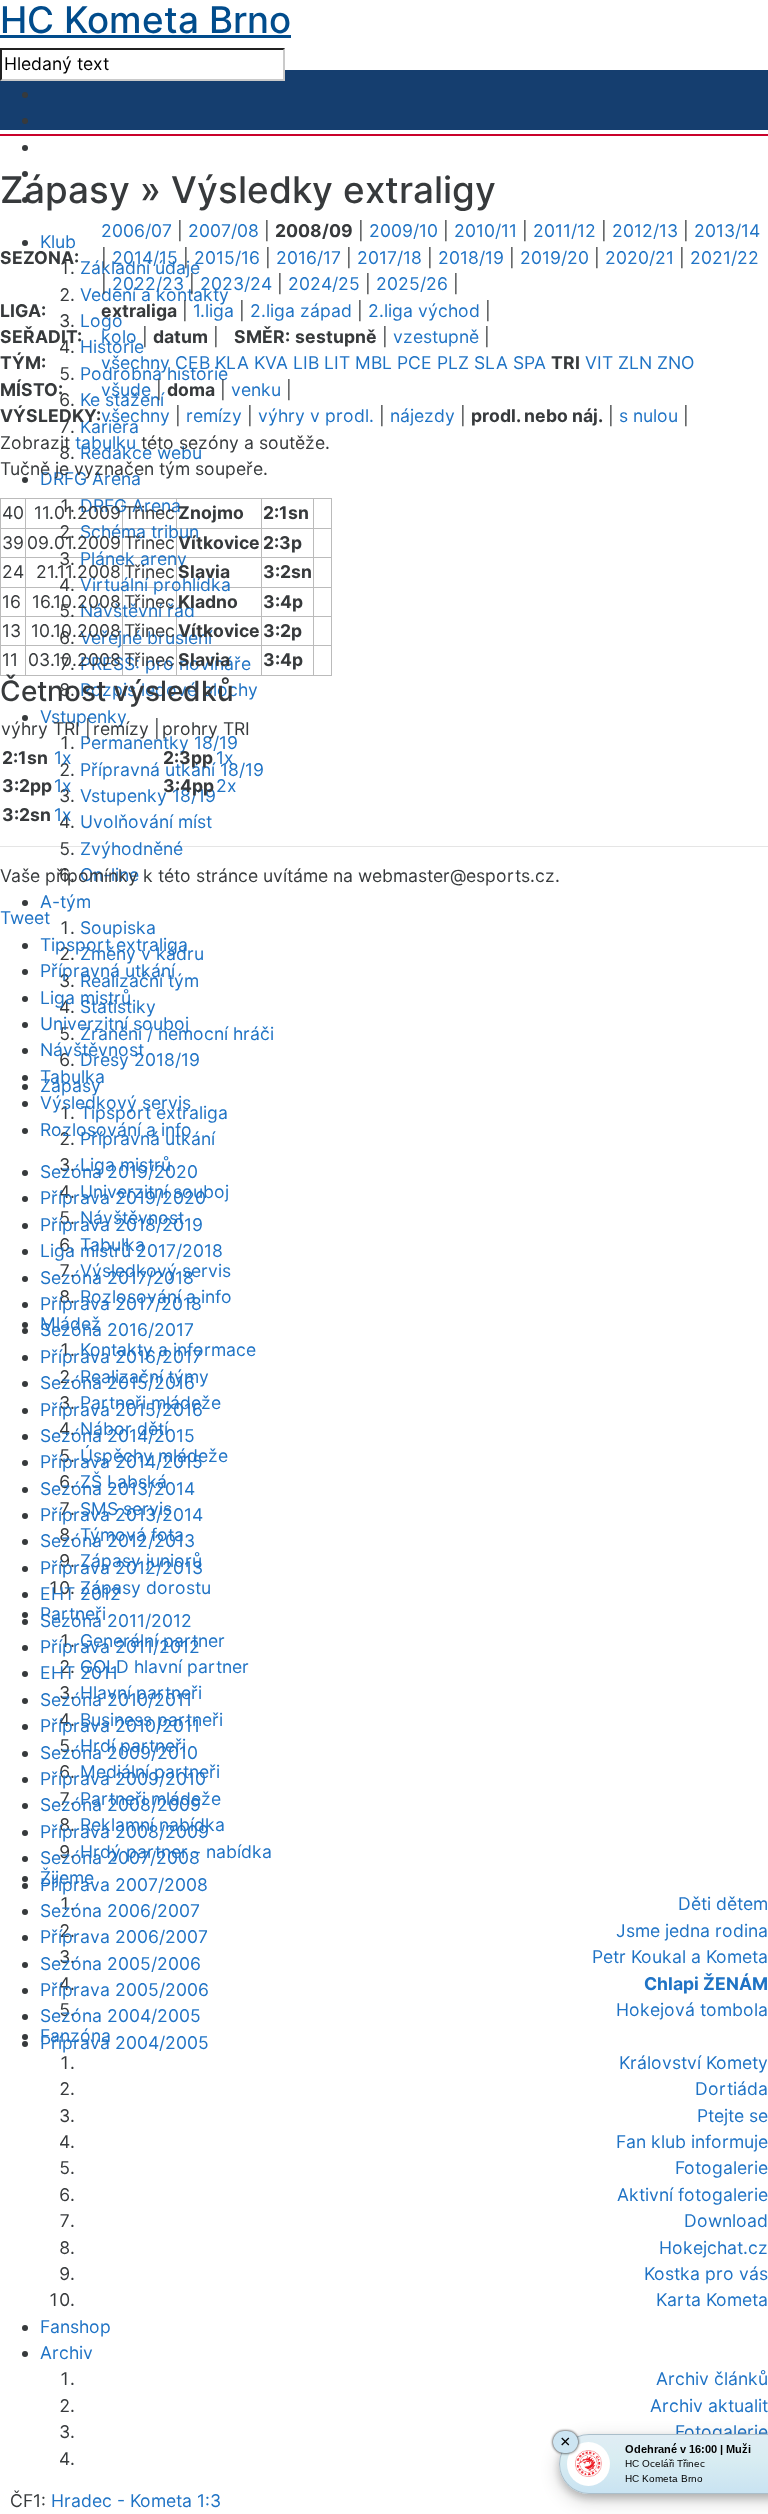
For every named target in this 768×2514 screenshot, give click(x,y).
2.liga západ (301, 310)
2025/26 (412, 283)
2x (226, 785)
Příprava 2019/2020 (123, 1197)
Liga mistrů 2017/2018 (131, 1250)
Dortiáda (731, 2088)
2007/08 (223, 230)
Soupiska (118, 927)
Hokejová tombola (692, 2009)
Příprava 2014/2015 (121, 1461)
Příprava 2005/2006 (124, 1989)
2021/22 (724, 257)
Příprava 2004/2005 (124, 2042)
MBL (373, 362)
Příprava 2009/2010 (123, 1778)
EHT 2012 (80, 1593)
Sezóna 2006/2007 (120, 1910)
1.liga (213, 310)
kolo (119, 336)
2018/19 (471, 257)
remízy (214, 415)
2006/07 (136, 230)
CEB (192, 362)
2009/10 (403, 230)
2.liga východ (424, 310)
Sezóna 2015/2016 (117, 1382)
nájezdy (422, 415)
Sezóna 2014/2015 (117, 1435)
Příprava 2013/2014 (121, 1514)
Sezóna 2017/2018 (117, 1277)
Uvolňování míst (146, 821)
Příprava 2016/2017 (121, 1356)
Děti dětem (723, 1903)
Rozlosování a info (116, 1129)
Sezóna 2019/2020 (119, 1171)
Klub (58, 241)
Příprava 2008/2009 (124, 1831)
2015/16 (227, 257)
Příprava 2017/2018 (121, 1303)
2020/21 (639, 257)
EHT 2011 (79, 1672)
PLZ (453, 362)
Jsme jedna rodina (692, 1930)
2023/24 (236, 283)
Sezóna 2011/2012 (116, 1620)
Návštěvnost (92, 1049)
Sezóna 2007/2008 (120, 1857)
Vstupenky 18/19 (148, 795)
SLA (491, 362)
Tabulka (72, 1076)
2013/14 (727, 230)
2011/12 (564, 230)
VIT (599, 362)
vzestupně (436, 336)
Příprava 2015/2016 (121, 1409)
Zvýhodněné (131, 848)
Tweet (25, 917)
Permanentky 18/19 (159, 742)
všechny (135, 362)
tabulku (105, 442)
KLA (232, 362)
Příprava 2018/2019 (121, 1224)
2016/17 (308, 257)
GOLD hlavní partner (164, 1666)
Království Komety (693, 2062)
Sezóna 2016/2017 (117, 1329)
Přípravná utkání (107, 970)
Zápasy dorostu (145, 1587)
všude (126, 389)
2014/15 (145, 257)
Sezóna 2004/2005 (120, 2015)
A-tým (65, 901)
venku (256, 389)
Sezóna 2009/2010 (119, 1752)
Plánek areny (133, 558)
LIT (337, 362)
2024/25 (324, 283)
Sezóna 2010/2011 (116, 1699)
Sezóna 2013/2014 (117, 1488)
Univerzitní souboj (114, 1023)
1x (63, 757)
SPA (529, 362)
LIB (306, 362)
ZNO (675, 362)
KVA (271, 362)
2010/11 (485, 230)
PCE (414, 362)
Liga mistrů (85, 997)
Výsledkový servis (115, 1102)
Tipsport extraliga (114, 944)
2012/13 (645, 230)
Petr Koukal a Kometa (680, 1956)
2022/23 (148, 283)
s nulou (648, 415)
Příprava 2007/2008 (124, 1884)
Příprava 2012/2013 (121, 1567)
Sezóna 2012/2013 (117, 1540)
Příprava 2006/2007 (124, 1936)
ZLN (635, 362)
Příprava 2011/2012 (120, 1646)
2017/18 (389, 257)
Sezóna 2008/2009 (120, 1804)
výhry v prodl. (316, 415)
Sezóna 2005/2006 (120, 1963)
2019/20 (554, 257)
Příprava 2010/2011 (120, 1725)
